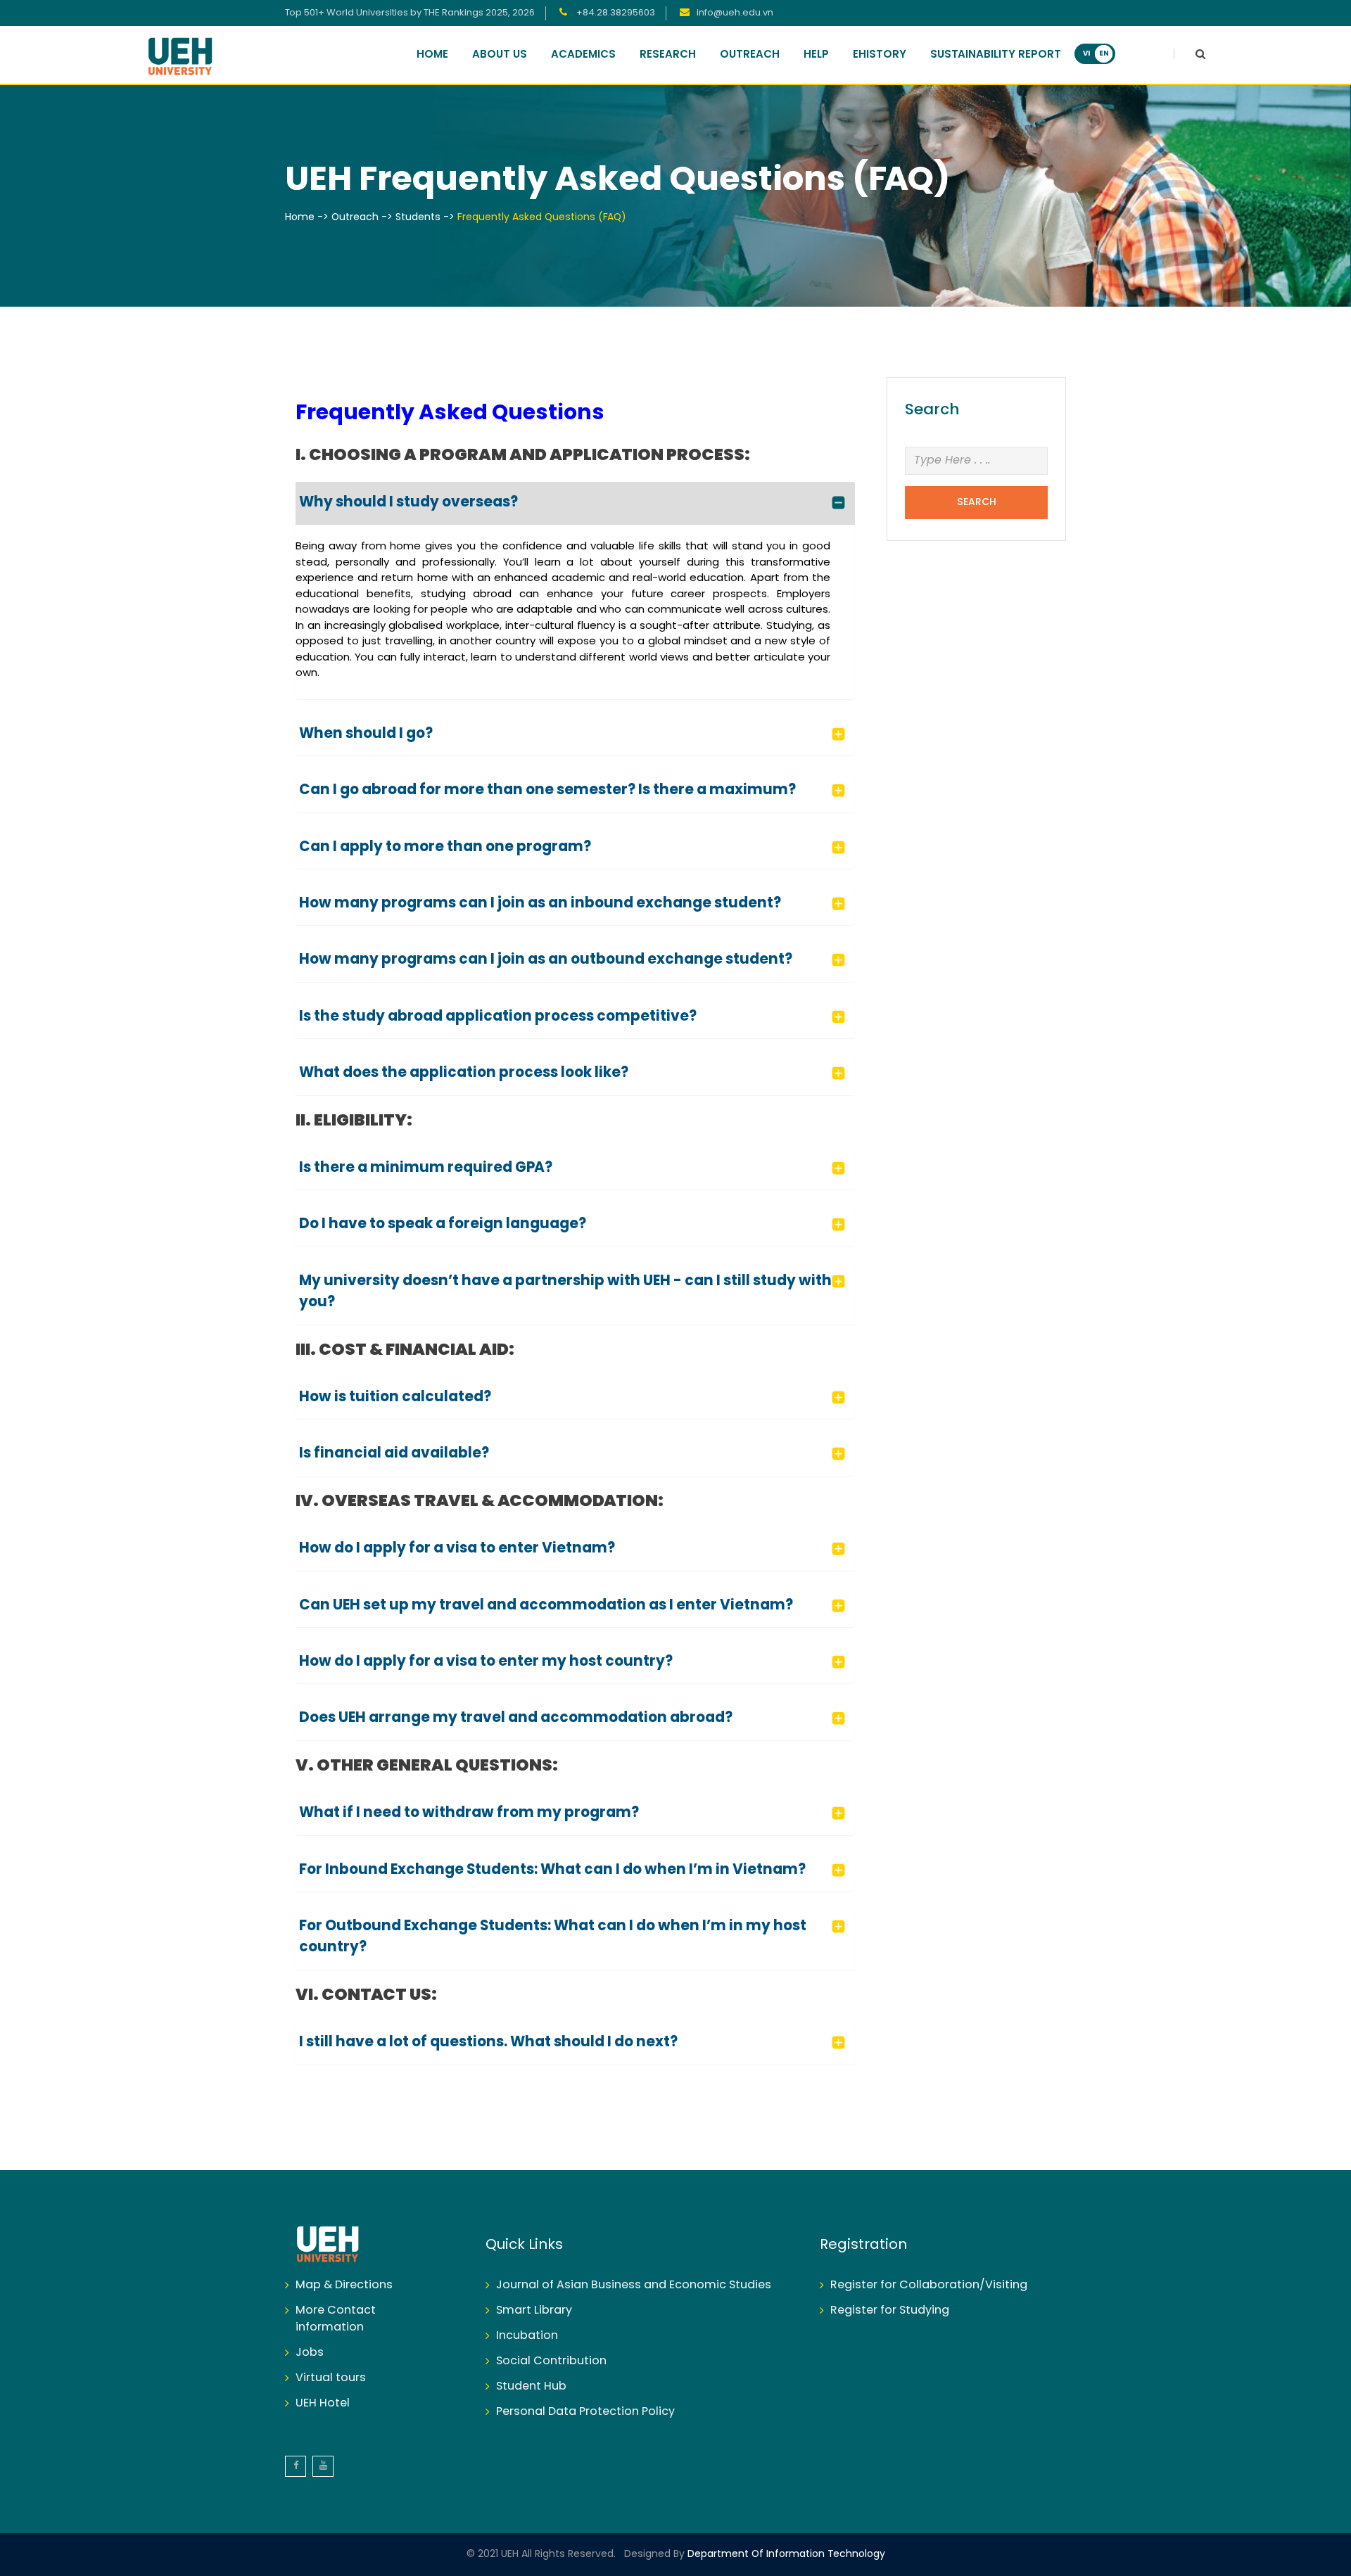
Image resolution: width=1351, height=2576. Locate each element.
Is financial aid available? (394, 1454)
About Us (500, 55)
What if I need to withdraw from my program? (469, 1813)
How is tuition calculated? (395, 1397)
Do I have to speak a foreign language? (443, 1224)
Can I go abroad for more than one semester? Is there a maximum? (547, 790)
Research (668, 55)
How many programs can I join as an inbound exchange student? (540, 904)
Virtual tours (331, 2378)
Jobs (310, 2353)
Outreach (750, 55)
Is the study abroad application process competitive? (498, 1017)
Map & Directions (344, 2285)
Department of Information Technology (785, 2555)
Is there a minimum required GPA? (426, 1168)
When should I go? (366, 734)
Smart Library (534, 2310)
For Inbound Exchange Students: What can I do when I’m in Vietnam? (552, 1870)
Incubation (527, 2336)
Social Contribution (551, 2361)
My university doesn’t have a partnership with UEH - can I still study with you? (565, 1292)
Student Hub (531, 2386)
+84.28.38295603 (615, 13)
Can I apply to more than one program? (445, 847)
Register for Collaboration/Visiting (929, 2285)
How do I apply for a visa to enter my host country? (486, 1662)
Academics (583, 55)
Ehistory (880, 55)
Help (816, 55)
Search (977, 503)
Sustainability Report (996, 55)
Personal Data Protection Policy (585, 2412)
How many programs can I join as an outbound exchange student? (546, 960)
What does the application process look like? (464, 1073)
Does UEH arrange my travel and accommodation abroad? (516, 1718)
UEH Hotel (323, 2403)
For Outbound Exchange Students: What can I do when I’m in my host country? (553, 1937)
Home (432, 55)
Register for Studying (890, 2310)
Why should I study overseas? (408, 503)
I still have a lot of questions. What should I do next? (488, 2042)
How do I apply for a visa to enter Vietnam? (457, 1549)
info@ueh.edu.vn (735, 13)
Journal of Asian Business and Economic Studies (634, 2285)
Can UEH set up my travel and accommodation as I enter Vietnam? (546, 1606)
